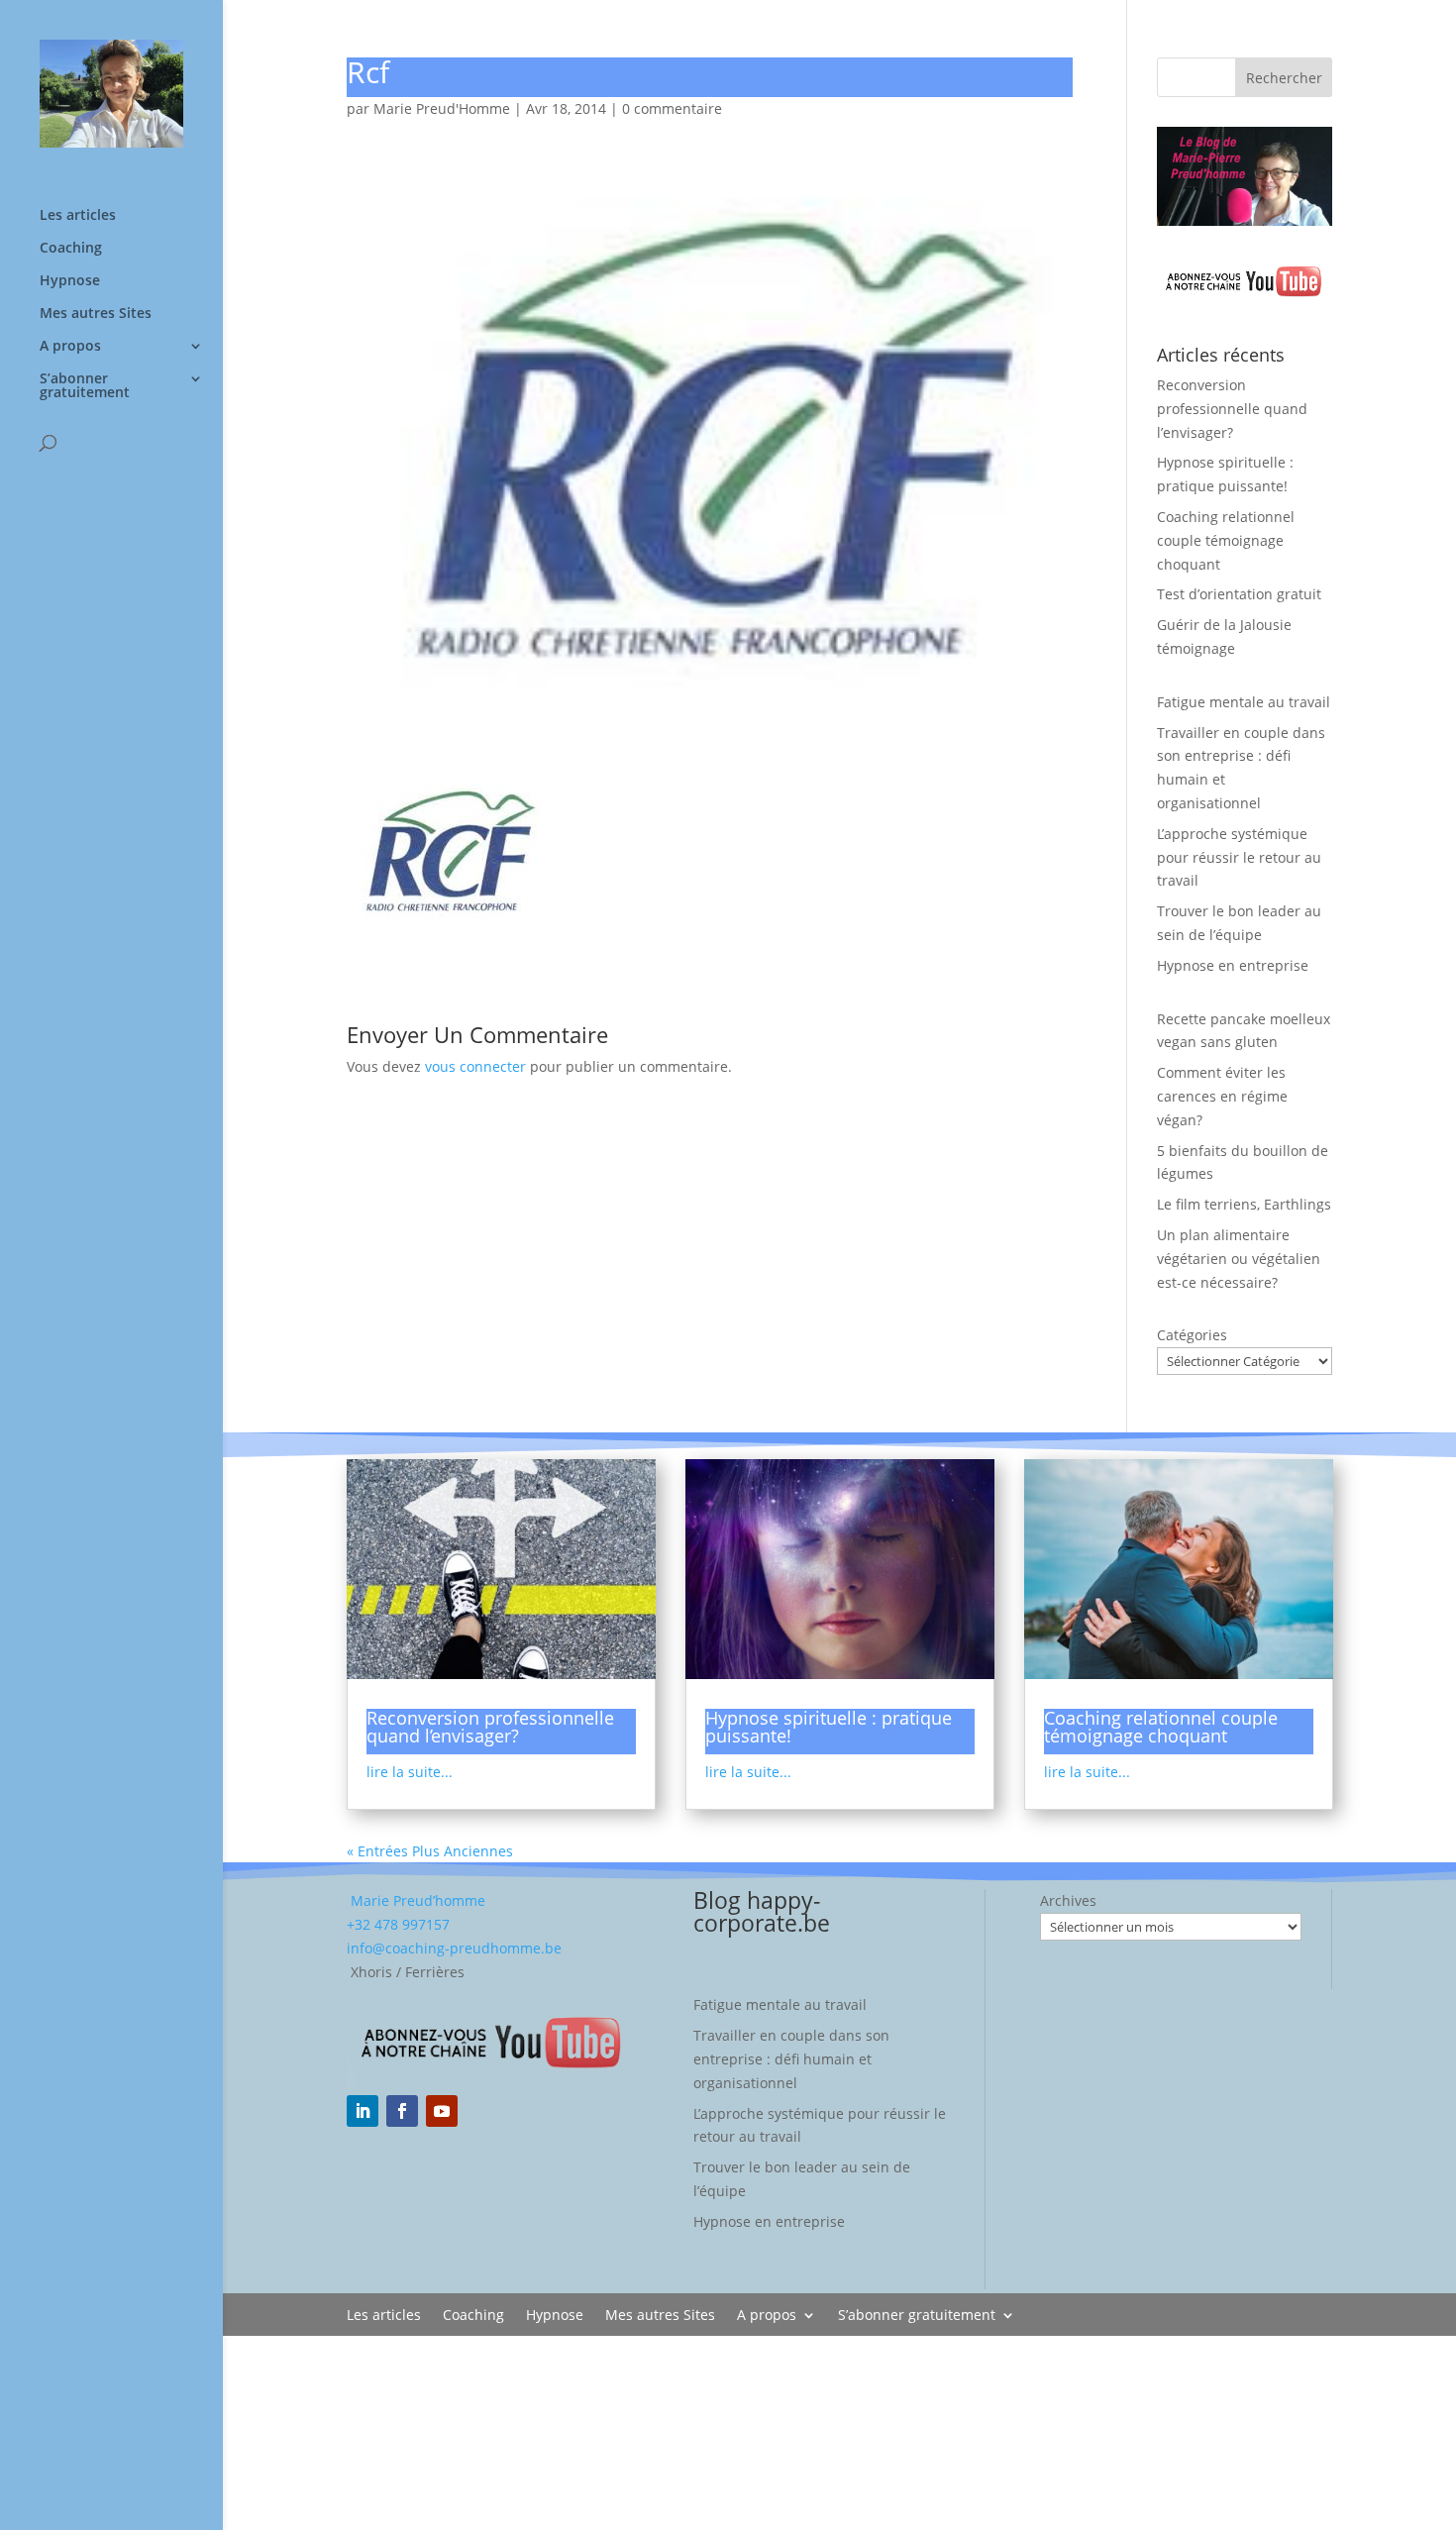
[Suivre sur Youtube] (442, 2111)
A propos (70, 347)
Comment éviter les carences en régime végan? (1222, 1096)
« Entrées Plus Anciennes (430, 1851)
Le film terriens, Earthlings (1244, 1204)
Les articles (78, 216)
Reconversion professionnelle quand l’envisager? (1232, 409)
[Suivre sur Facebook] (402, 2111)
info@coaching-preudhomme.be (454, 1948)
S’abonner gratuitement (85, 386)
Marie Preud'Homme (442, 108)
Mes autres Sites (96, 314)
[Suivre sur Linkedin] (363, 2111)
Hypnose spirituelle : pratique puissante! (829, 1727)
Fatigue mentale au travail (1244, 702)
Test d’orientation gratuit (1239, 594)
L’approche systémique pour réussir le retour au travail (1239, 857)
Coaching (71, 249)
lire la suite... (410, 1772)
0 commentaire (672, 108)
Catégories (1192, 1335)
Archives (1068, 1900)
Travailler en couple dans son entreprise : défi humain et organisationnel (791, 2059)
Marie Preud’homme (416, 1900)
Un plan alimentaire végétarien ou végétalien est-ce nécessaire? (1239, 1259)
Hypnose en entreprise (1233, 965)
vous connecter (475, 1066)
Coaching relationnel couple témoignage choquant (1226, 540)
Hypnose (70, 281)
